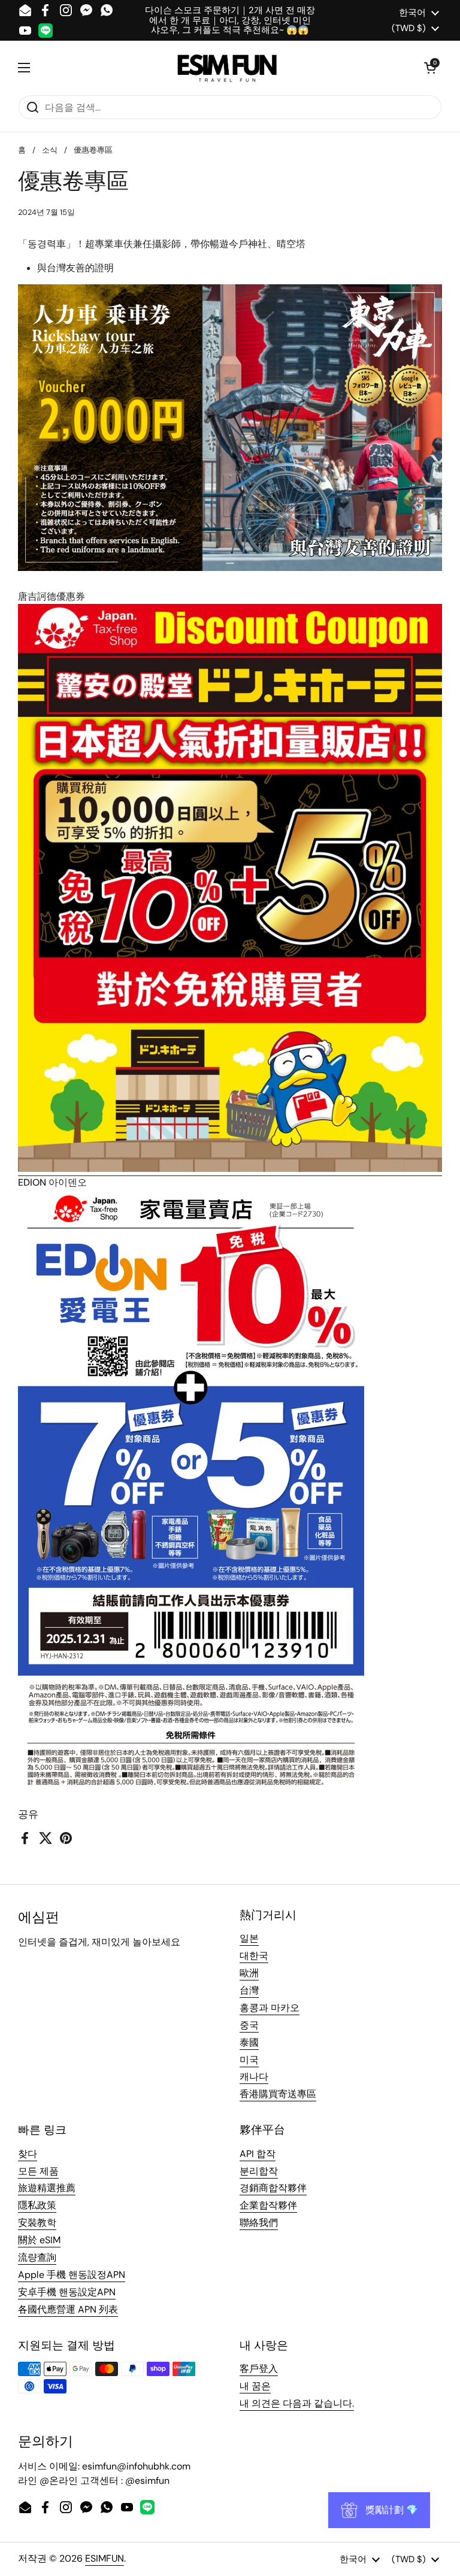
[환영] (227, 68)
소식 (50, 150)
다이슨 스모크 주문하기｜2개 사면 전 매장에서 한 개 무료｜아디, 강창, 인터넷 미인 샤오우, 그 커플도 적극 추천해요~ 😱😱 (230, 20)
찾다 (28, 2154)
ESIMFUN (105, 2558)
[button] (430, 68)
